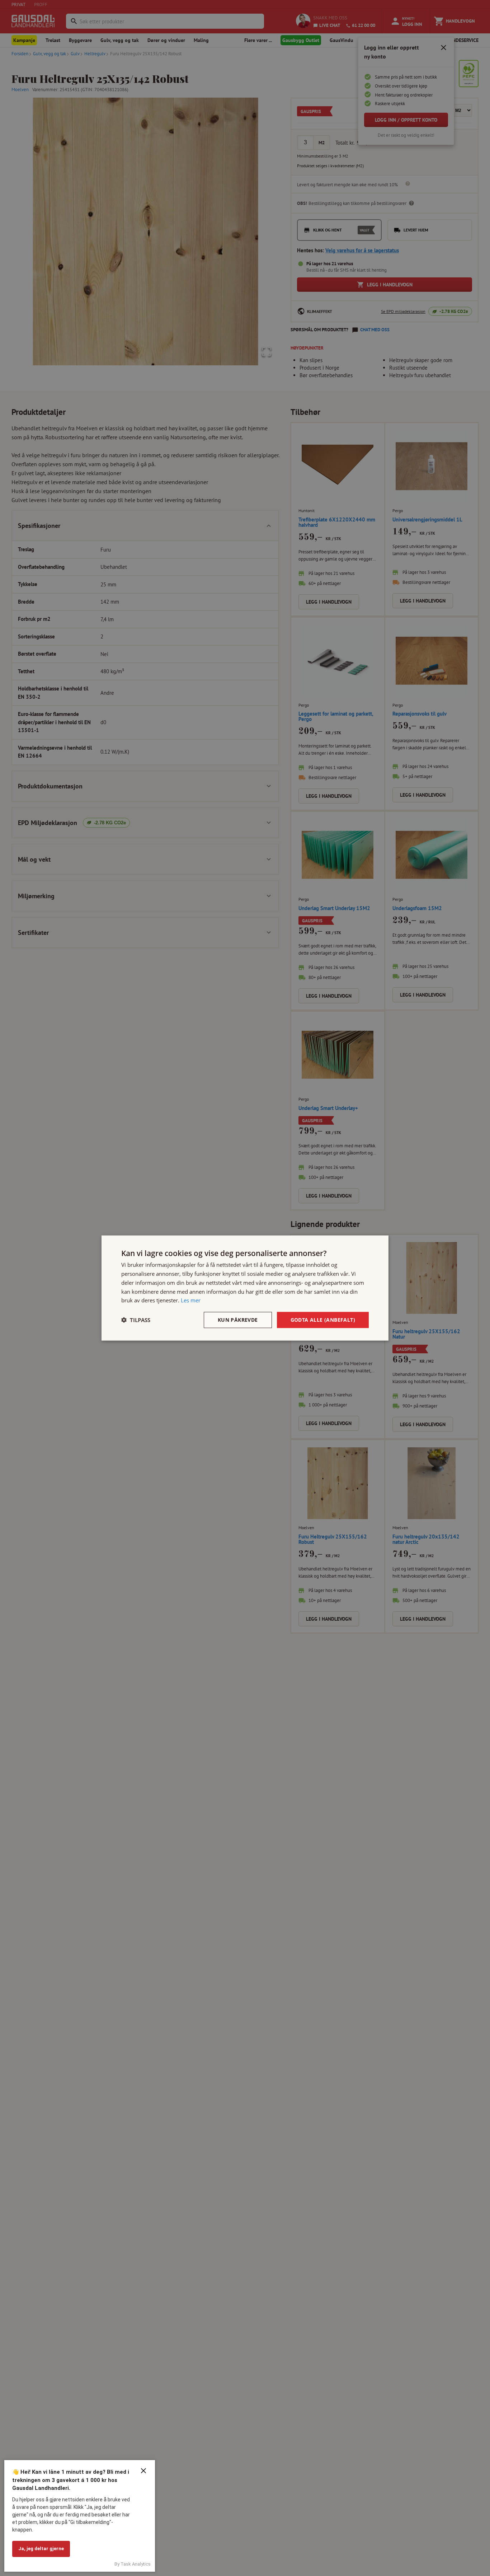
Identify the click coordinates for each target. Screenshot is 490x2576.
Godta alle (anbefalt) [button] (323, 1320)
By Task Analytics (133, 2564)
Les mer (191, 1300)
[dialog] (245, 1288)
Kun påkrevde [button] (238, 1320)
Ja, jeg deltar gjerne (41, 2549)
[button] (136, 1320)
